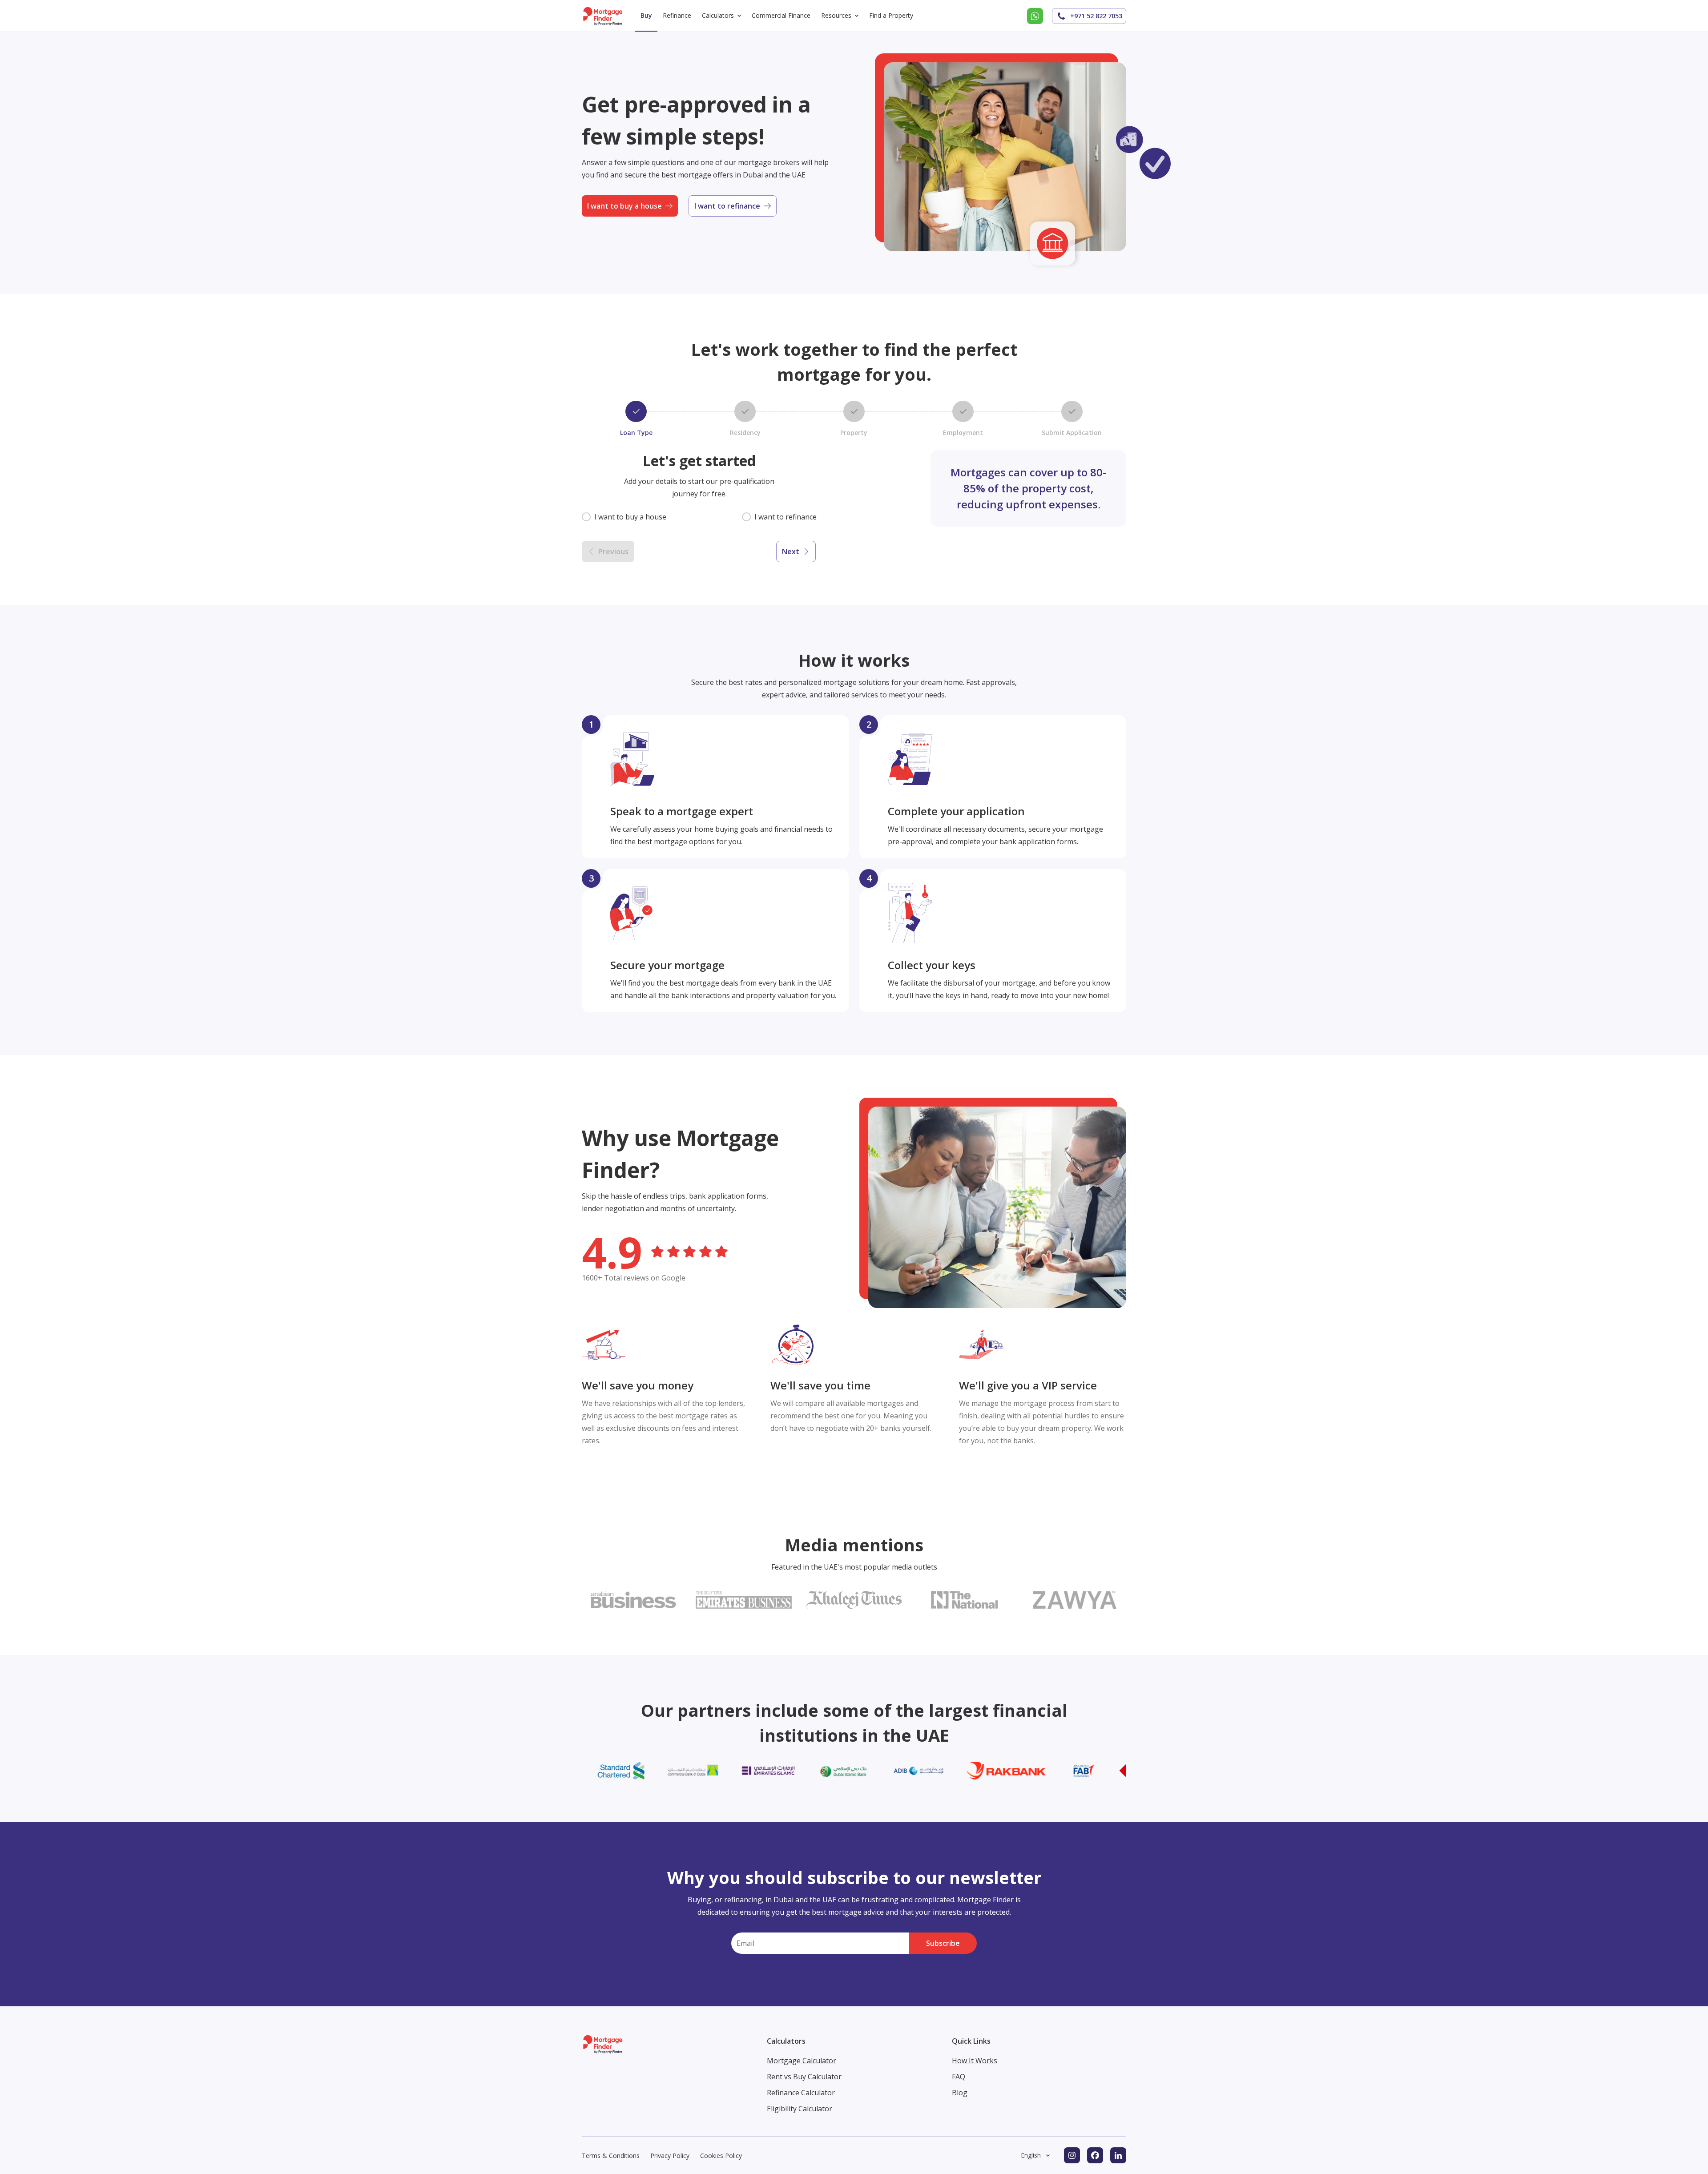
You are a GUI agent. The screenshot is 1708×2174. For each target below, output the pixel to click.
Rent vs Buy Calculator (804, 2077)
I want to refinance (727, 206)
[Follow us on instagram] (1072, 2155)
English (1031, 2155)
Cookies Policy (721, 2156)
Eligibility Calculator (800, 2109)
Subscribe (943, 1943)
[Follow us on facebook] (1095, 2155)
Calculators (718, 15)
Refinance (677, 15)
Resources (836, 15)
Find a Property (891, 15)
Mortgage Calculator (802, 2061)
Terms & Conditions (611, 2156)
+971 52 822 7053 (1096, 16)
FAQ (959, 2077)
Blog (960, 2093)
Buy (646, 15)
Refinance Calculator (801, 2093)
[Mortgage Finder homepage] (603, 16)
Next (791, 552)
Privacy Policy (670, 2156)
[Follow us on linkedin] (1118, 2155)
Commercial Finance (781, 15)
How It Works (975, 2061)
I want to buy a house (624, 206)
